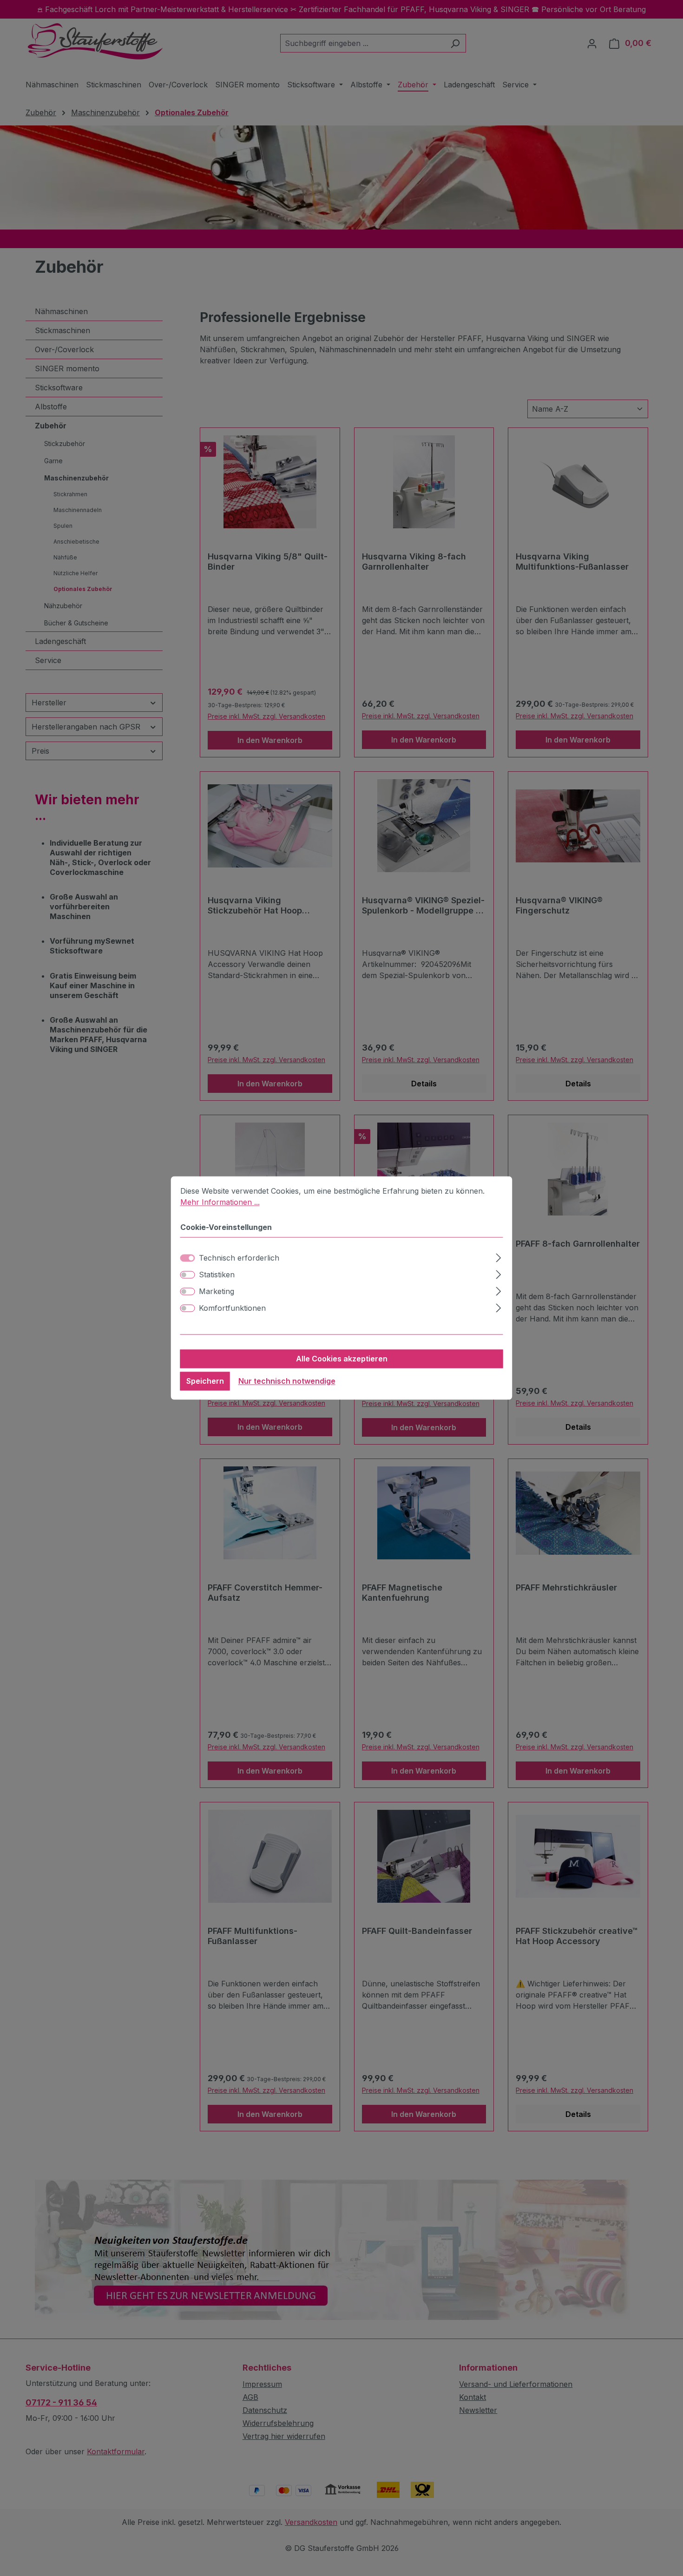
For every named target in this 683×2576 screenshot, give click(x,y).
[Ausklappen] (498, 1257)
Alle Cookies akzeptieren (342, 1359)
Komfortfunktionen (232, 1308)
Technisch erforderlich (239, 1258)
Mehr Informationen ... (220, 1202)
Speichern (205, 1381)
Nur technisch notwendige (287, 1381)
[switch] (188, 1275)
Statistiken (217, 1275)
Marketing (217, 1292)
